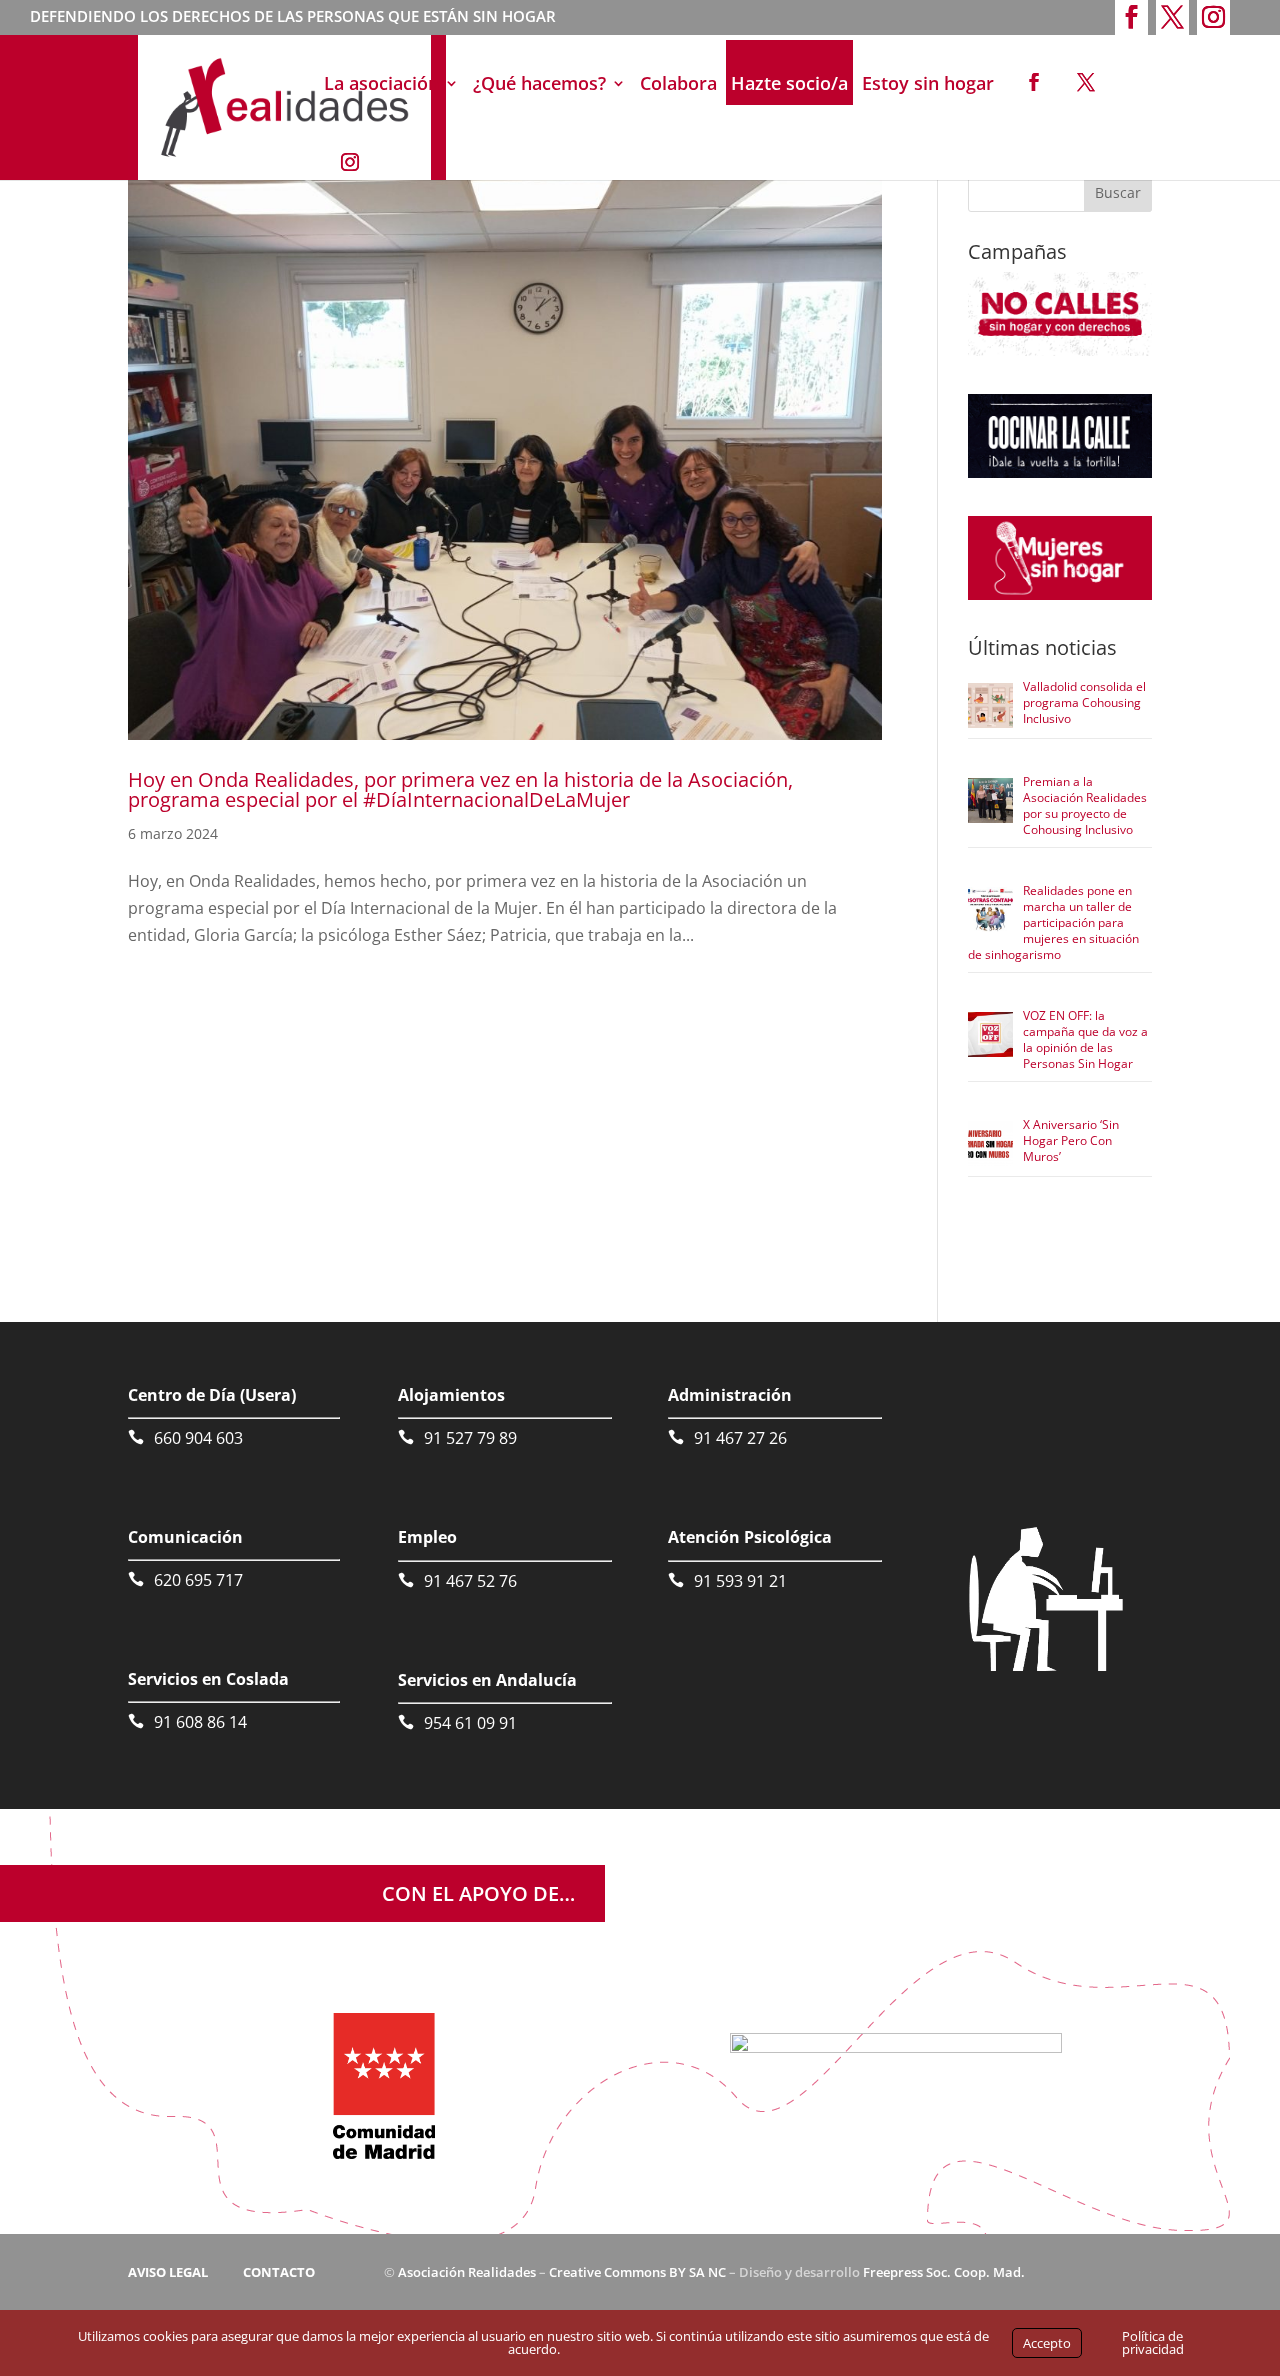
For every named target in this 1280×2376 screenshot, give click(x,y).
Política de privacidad (1153, 2342)
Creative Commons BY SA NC (637, 2272)
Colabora (678, 83)
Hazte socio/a (789, 83)
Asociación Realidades (467, 2272)
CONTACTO (279, 2272)
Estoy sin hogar (928, 83)
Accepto (1047, 2343)
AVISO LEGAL (168, 2272)
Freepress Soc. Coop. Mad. (944, 2272)
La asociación (381, 83)
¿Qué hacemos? (539, 83)
